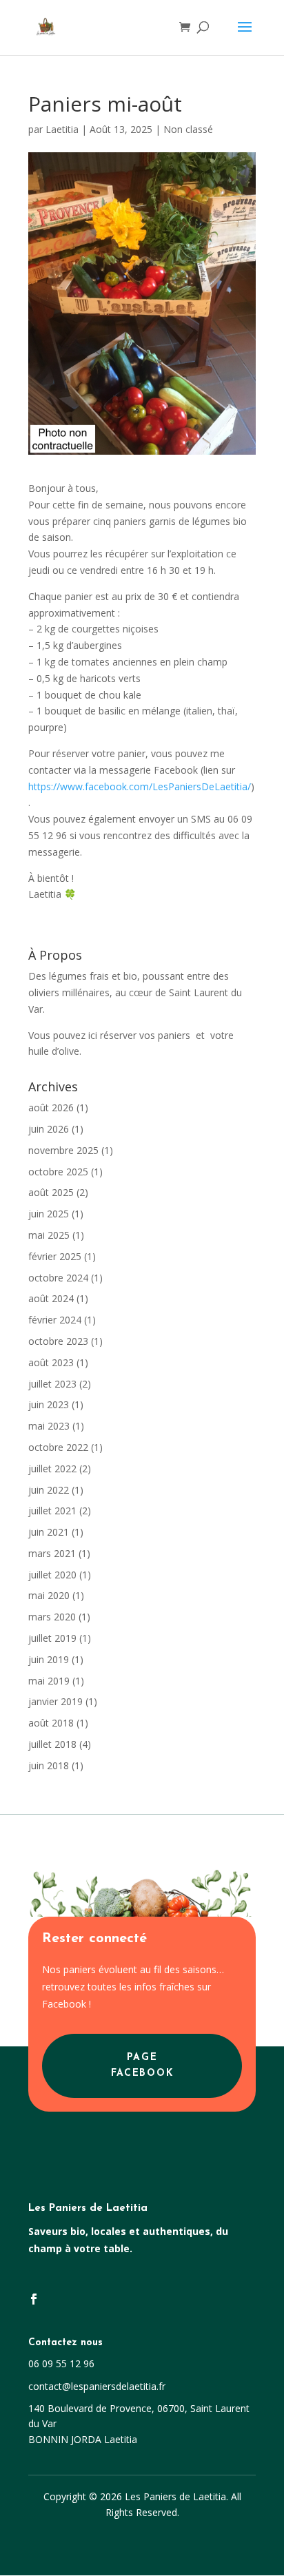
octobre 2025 (58, 1172)
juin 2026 (49, 1129)
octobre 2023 (58, 1341)
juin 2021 (49, 1532)
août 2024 (51, 1298)
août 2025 (51, 1192)
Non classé (188, 129)
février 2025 (55, 1256)
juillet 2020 (52, 1575)
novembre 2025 (63, 1150)
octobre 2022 (58, 1447)
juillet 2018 (52, 1744)
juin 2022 (49, 1490)
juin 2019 (49, 1659)
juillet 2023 (52, 1384)
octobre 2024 (58, 1278)
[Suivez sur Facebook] (34, 2299)
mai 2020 (49, 1595)
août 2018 (51, 1723)
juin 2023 (49, 1404)
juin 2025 (49, 1214)
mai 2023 (49, 1426)
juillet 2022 (52, 1469)
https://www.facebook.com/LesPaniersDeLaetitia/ (140, 786)
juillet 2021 (52, 1511)
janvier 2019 (55, 1701)
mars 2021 (52, 1553)
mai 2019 (49, 1681)
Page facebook (142, 2066)
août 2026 (51, 1107)
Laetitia (62, 129)
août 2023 (51, 1362)
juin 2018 (49, 1765)
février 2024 (55, 1320)
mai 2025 (49, 1235)
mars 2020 (52, 1617)
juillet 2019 (52, 1638)
